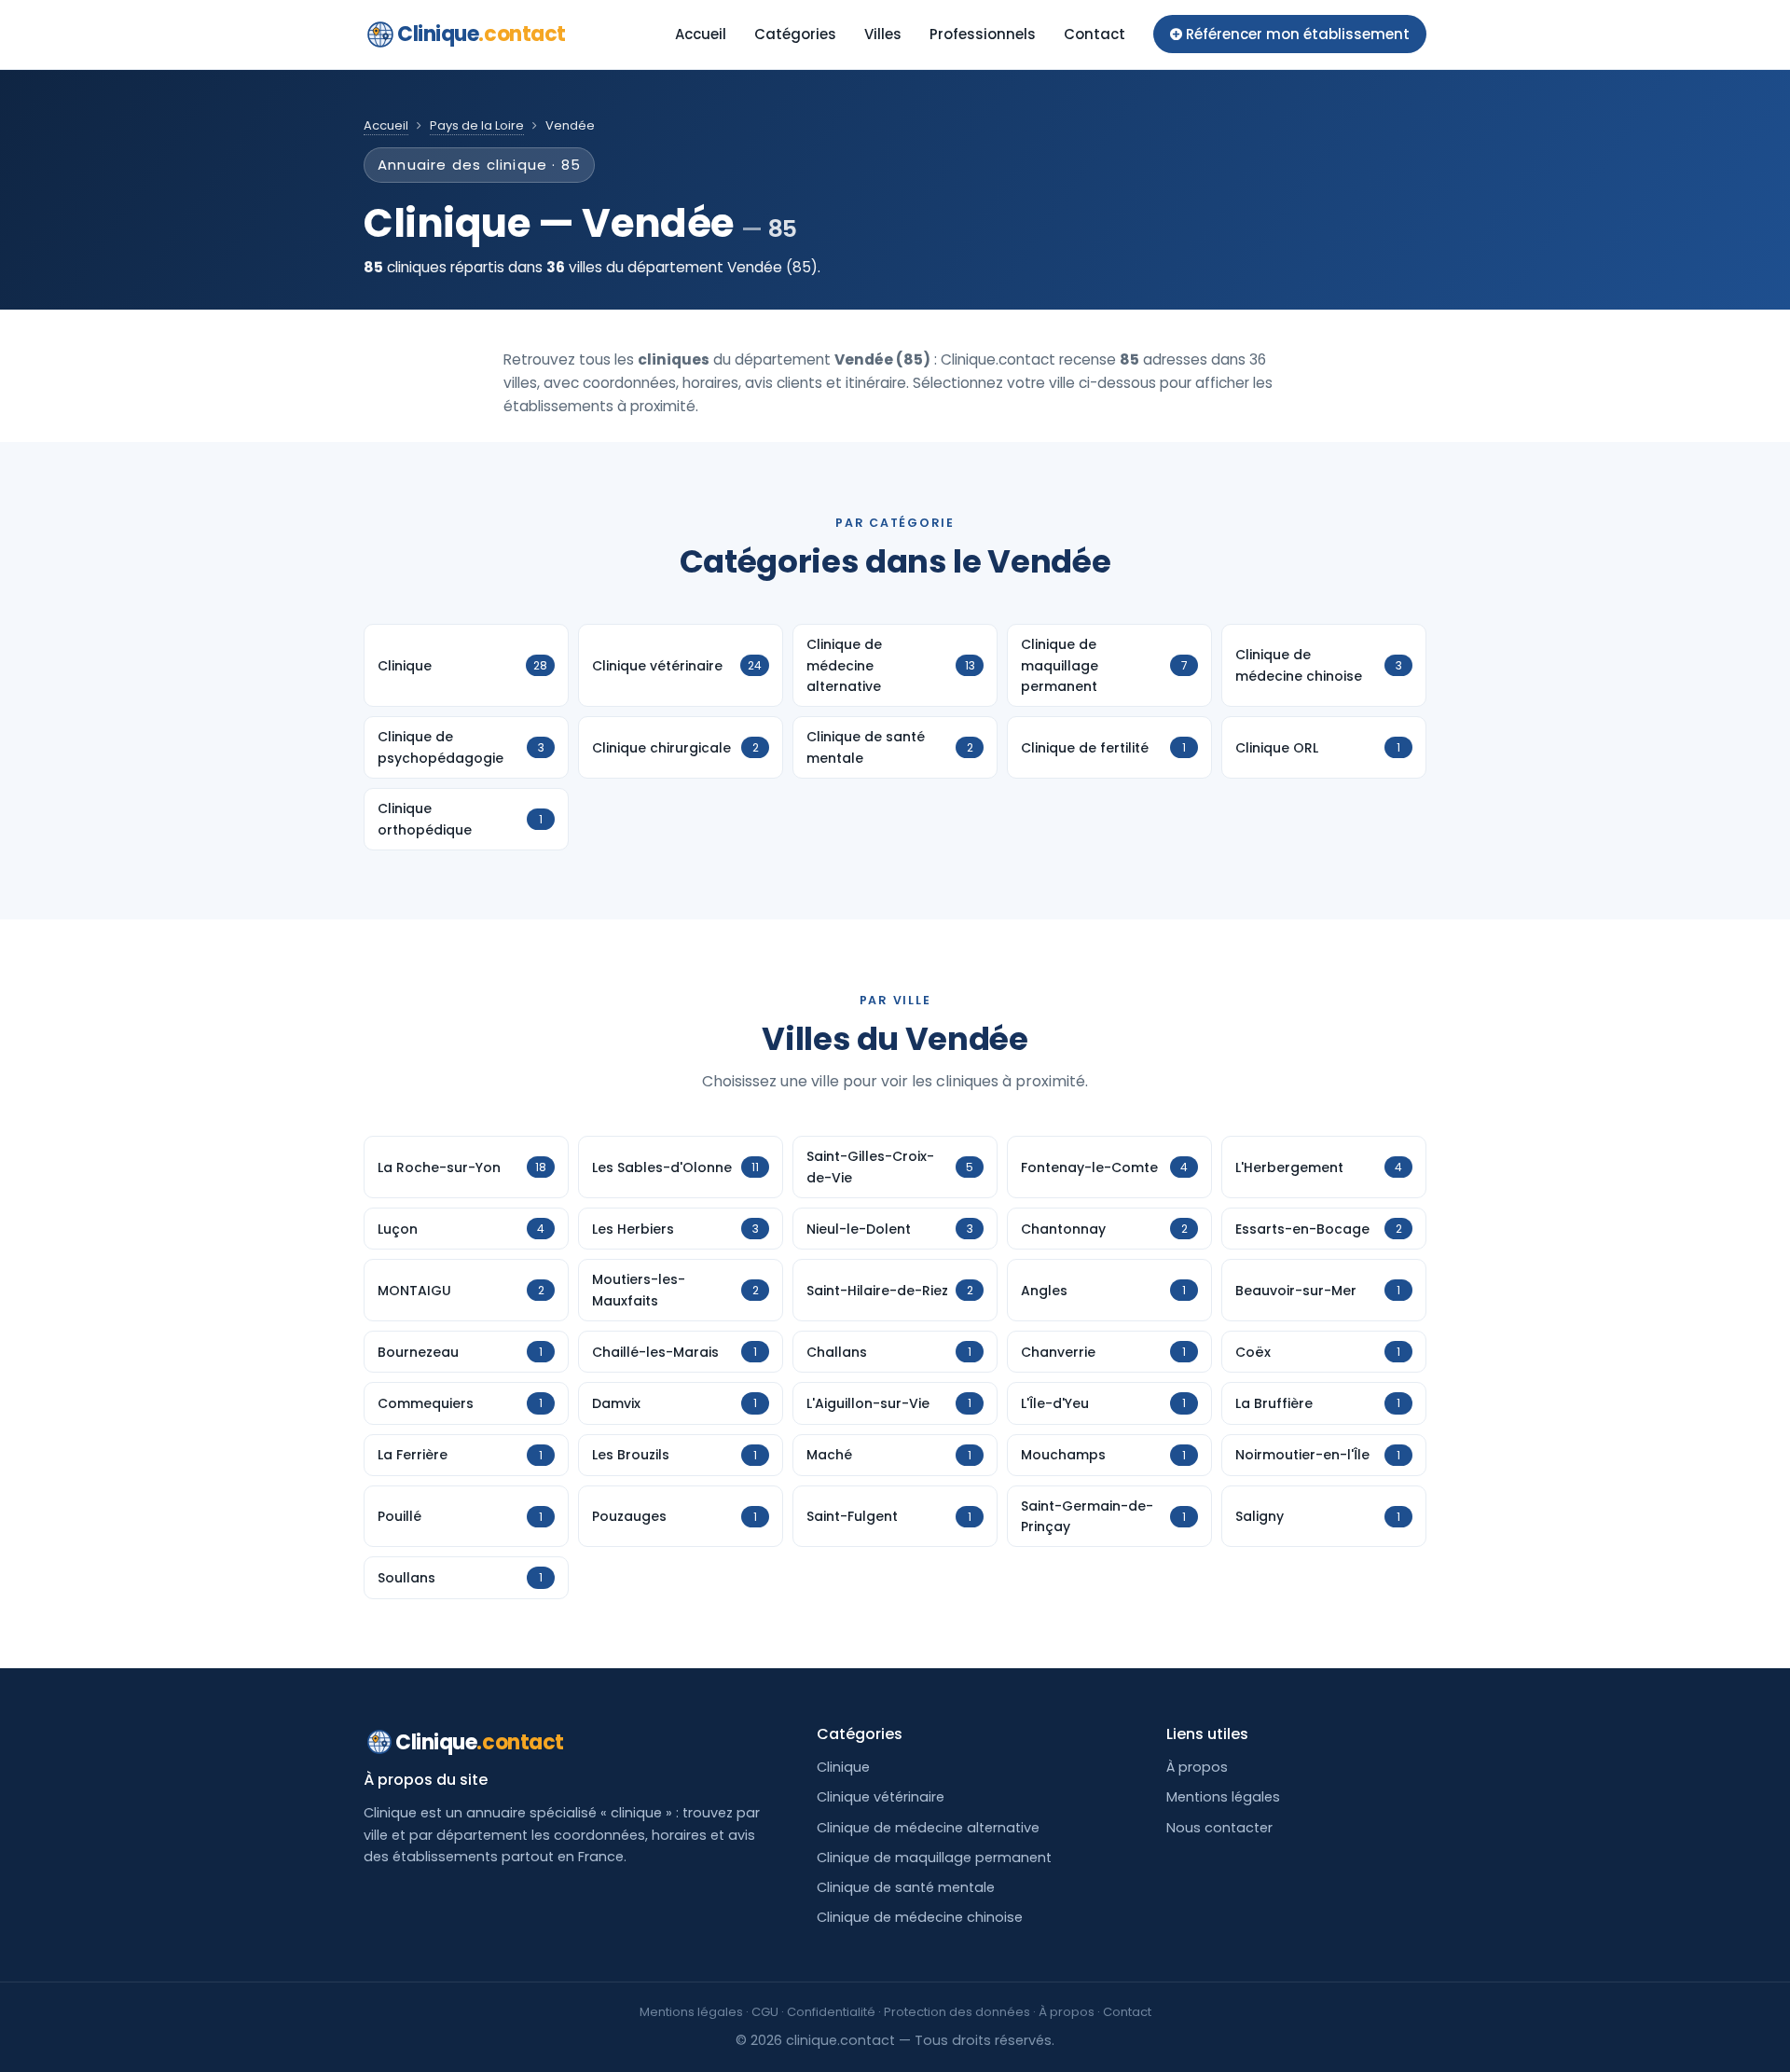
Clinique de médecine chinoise (920, 1917)
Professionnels (983, 34)
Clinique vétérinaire (881, 1797)
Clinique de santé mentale (906, 1887)
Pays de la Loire (477, 125)
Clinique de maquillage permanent (934, 1858)
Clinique (482, 34)
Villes (883, 34)
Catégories (795, 34)
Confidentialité (831, 2012)
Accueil (701, 34)
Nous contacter (1219, 1828)
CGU (765, 2012)
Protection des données (957, 2012)
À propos (1197, 1767)
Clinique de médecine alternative (928, 1828)
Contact (1095, 34)
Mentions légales (1223, 1797)
